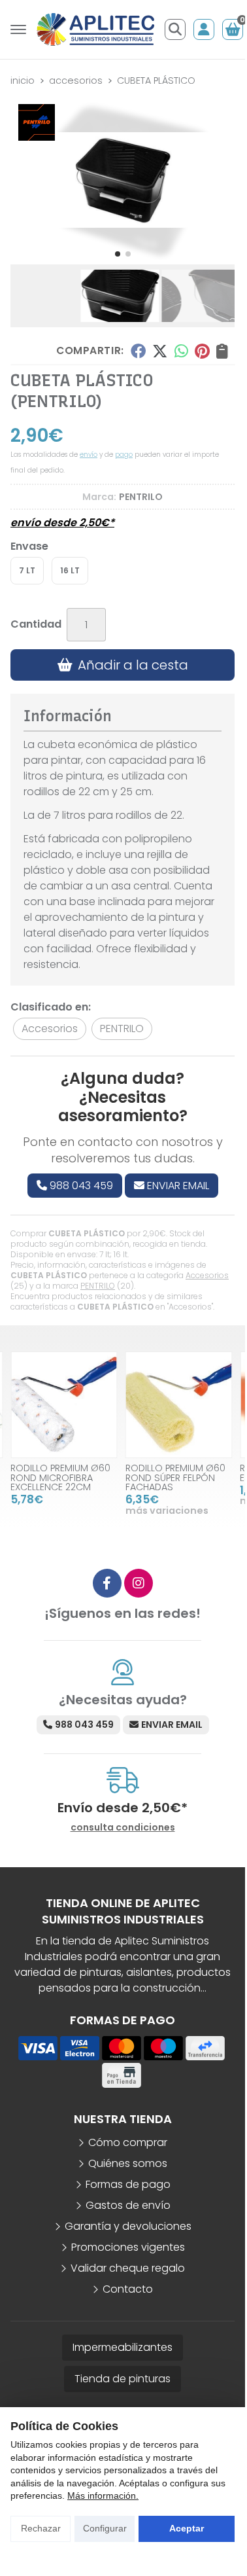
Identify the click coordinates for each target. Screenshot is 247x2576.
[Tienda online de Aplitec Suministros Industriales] (95, 29)
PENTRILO (98, 1286)
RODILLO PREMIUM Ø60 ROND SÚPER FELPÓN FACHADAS (175, 1477)
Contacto (128, 2289)
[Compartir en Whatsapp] (181, 351)
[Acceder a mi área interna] (204, 29)
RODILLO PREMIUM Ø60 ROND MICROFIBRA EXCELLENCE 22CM (60, 1477)
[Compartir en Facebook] (138, 351)
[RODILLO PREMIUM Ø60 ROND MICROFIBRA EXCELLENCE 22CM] (64, 1405)
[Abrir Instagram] (139, 1583)
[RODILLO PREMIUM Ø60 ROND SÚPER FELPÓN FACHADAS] (179, 1405)
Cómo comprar (128, 2142)
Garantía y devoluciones (128, 2226)
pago (124, 455)
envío (89, 455)
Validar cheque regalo (128, 2268)
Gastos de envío (128, 2205)
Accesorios (207, 1275)
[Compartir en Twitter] (160, 351)
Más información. (103, 2495)
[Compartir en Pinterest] (202, 351)
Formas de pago (128, 2184)
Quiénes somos (128, 2163)
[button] (118, 254)
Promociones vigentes (128, 2247)
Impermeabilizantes (123, 2347)
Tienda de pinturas (123, 2379)
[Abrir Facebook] (107, 1583)
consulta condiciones (123, 1828)
